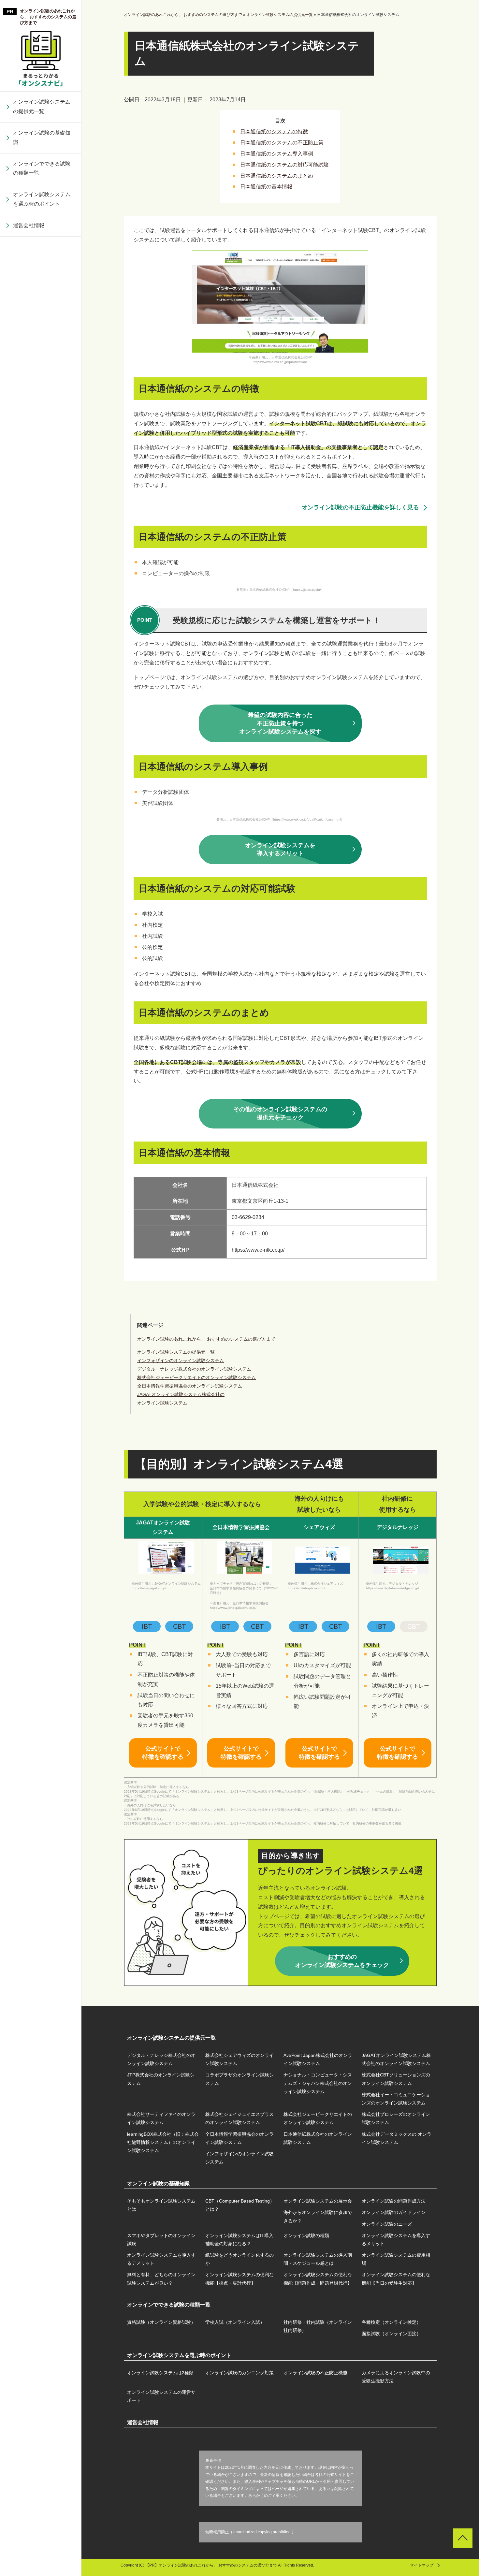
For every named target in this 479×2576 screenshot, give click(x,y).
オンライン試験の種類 (39, 311)
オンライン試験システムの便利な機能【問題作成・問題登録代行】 (42, 542)
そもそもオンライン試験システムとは (161, 2205)
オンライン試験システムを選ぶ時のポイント (42, 199)
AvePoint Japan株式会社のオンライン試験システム (318, 2059)
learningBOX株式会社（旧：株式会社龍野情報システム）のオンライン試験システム (42, 520)
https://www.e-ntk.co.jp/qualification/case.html (307, 819)
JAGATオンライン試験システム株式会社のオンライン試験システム (396, 2059)
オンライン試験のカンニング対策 (239, 2373)
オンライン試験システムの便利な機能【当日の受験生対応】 (42, 576)
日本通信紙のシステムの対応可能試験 (284, 165)
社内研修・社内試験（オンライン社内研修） (318, 2326)
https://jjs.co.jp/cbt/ (307, 590)
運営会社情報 (29, 225)
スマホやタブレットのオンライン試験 (42, 256)
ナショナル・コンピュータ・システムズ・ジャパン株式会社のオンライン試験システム (42, 277)
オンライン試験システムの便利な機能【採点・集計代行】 (42, 507)
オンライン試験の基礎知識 (42, 138)
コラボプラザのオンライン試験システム (42, 243)
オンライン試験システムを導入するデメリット (42, 357)
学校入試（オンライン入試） (235, 2322)
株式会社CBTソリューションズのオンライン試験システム (42, 317)
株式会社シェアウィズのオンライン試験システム (239, 2059)
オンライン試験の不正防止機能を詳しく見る (360, 507)
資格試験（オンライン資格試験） (161, 2322)
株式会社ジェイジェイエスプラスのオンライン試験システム (42, 421)
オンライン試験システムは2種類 (160, 2373)
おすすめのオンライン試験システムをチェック (342, 1961)
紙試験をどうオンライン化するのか (42, 382)
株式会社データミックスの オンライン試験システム (42, 620)
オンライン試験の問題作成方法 (394, 2201)
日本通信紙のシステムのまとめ (277, 176)
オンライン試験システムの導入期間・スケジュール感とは (42, 412)
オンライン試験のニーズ (387, 2224)
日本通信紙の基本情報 (266, 187)
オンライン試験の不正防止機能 (315, 2373)
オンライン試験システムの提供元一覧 (42, 107)
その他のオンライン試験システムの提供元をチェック (280, 1113)
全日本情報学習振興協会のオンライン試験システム (42, 560)
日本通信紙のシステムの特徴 (274, 131)
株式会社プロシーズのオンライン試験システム (42, 486)
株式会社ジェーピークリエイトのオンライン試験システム (42, 456)
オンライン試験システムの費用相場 (42, 442)
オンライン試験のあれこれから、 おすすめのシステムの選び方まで (48, 17)
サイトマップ (422, 2565)
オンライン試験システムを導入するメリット (42, 332)
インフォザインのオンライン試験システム (42, 649)
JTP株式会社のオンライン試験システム (161, 2079)
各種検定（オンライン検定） (391, 2322)
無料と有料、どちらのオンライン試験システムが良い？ (42, 472)
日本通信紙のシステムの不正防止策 (282, 143)
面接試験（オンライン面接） (391, 2334)
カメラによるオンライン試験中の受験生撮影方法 (396, 2377)
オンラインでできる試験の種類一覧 (42, 168)
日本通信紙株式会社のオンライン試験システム (42, 589)
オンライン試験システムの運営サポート (161, 2396)
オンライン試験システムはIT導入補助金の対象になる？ (44, 286)
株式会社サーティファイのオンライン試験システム (42, 386)
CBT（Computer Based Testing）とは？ (240, 2205)
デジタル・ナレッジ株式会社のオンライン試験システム (161, 2059)
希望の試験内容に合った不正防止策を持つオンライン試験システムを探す (280, 723)
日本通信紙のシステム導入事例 (277, 154)
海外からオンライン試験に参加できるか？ (318, 2216)
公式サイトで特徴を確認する (163, 1753)
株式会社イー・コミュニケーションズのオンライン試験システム (42, 352)
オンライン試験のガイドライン (394, 2212)
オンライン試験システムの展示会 (318, 2201)
